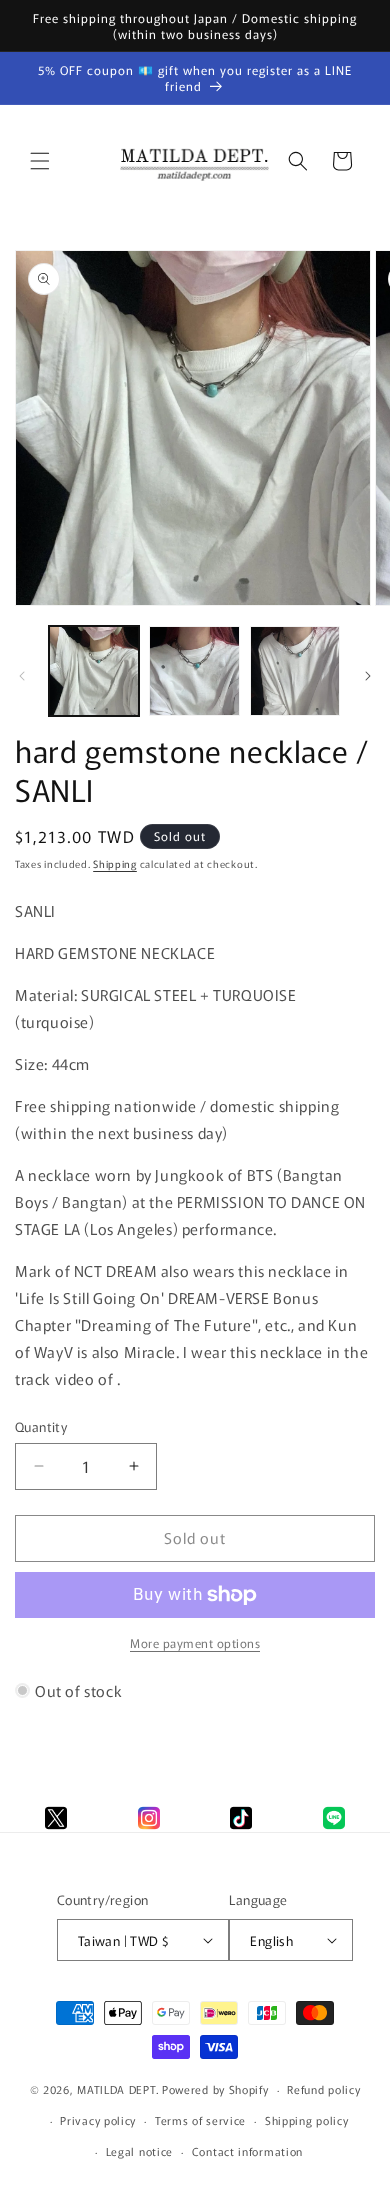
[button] (40, 161)
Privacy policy (98, 2120)
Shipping (115, 863)
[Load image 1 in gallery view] (94, 671)
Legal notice (139, 2151)
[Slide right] (368, 676)
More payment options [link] (195, 1642)
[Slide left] (22, 676)
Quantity (41, 1426)
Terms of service (200, 2120)
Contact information (247, 2151)
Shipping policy (307, 2120)
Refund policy (323, 2089)
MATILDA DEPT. (118, 2089)
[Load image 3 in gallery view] (295, 671)
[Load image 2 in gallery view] (194, 671)
